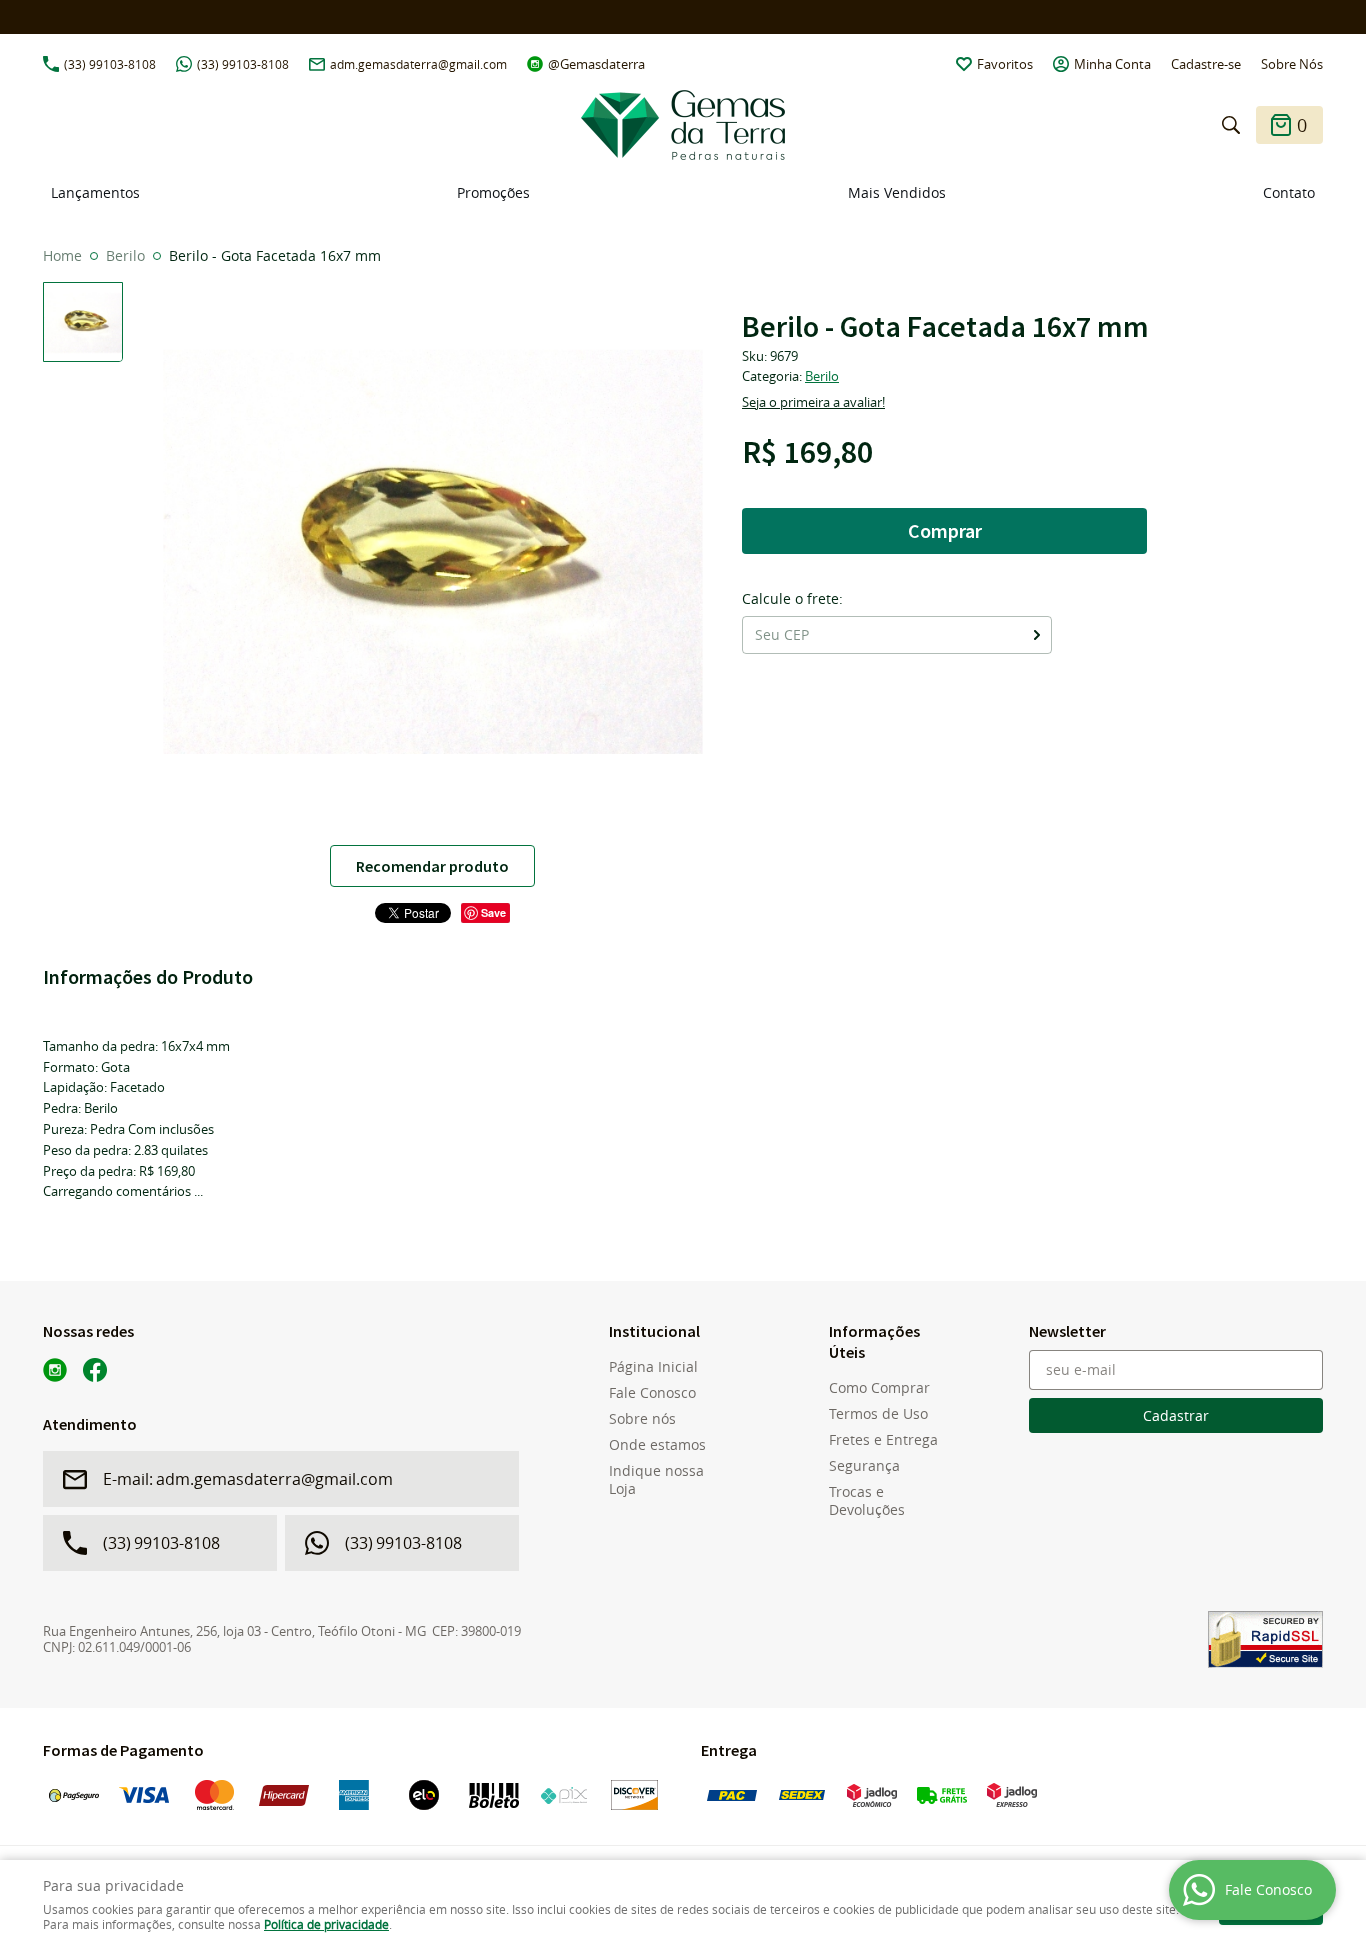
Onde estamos (657, 1445)
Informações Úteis (874, 1341)
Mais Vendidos (897, 192)
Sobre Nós (1292, 64)
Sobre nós (642, 1419)
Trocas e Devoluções (867, 1501)
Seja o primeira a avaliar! (813, 402)
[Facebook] (95, 1370)
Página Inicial (653, 1367)
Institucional (654, 1331)
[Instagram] (55, 1370)
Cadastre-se (1206, 64)
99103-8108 (110, 64)
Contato (1289, 192)
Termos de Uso (878, 1414)
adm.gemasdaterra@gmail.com (418, 64)
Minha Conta (1112, 64)
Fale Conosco (652, 1393)
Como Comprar (879, 1388)
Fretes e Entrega (883, 1440)
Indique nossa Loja (656, 1480)
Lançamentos (95, 192)
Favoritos (1005, 64)
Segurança (864, 1466)
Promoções (493, 192)
